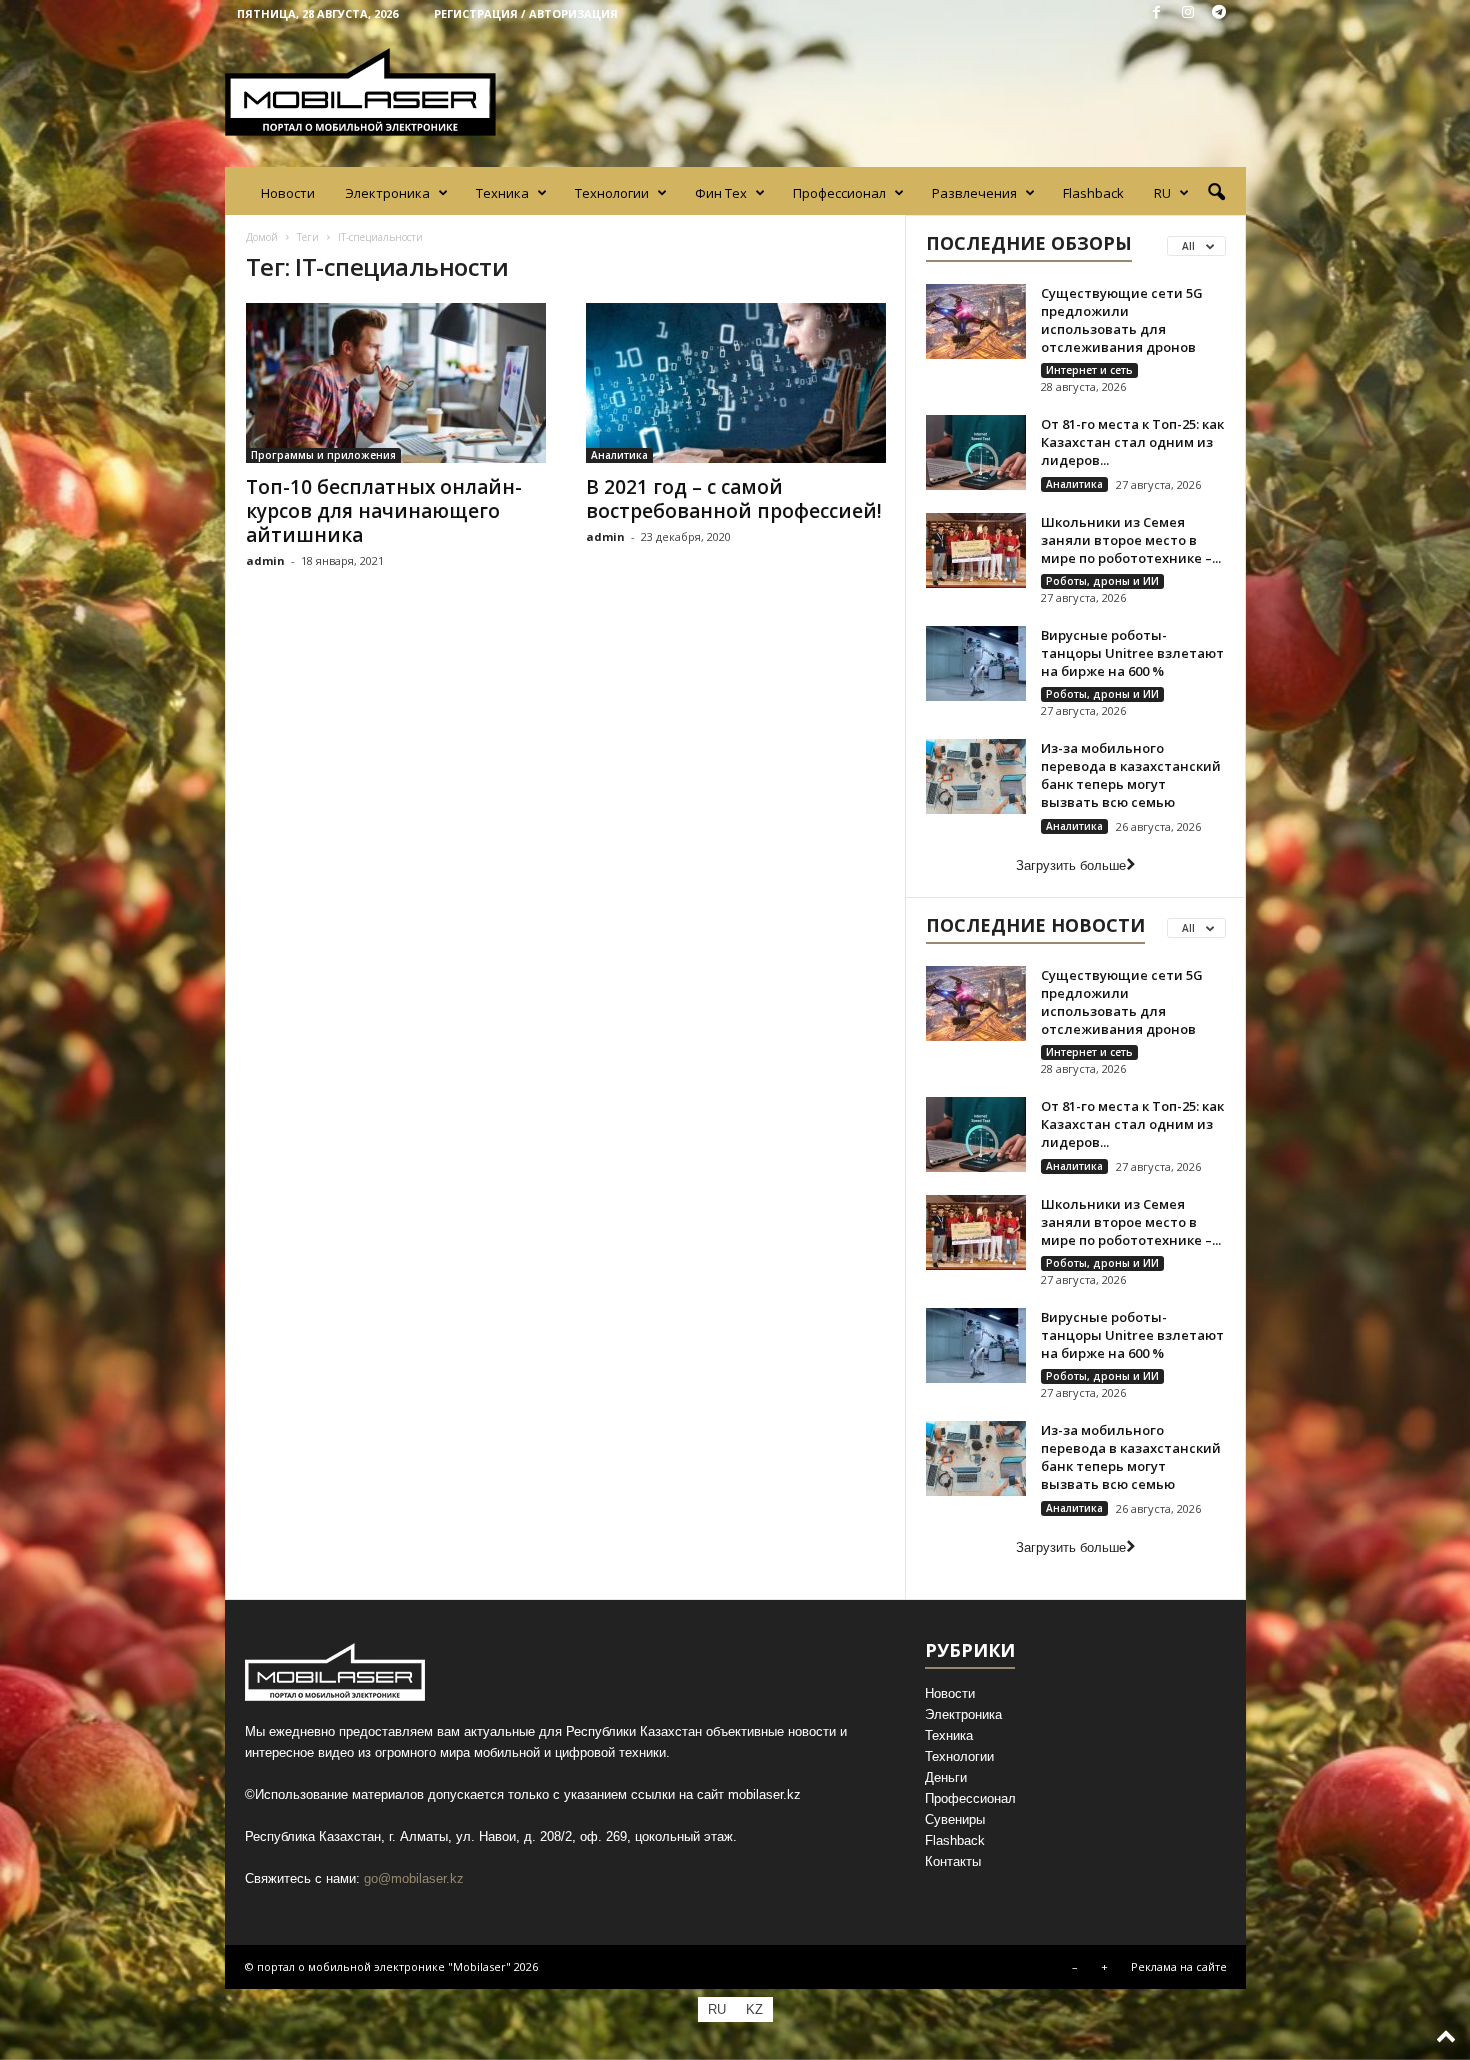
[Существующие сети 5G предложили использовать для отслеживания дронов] (976, 321)
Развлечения (974, 193)
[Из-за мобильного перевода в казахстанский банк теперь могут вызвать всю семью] (976, 776)
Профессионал (839, 193)
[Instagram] (1188, 13)
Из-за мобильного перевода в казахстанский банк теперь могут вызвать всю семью (1131, 775)
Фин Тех (721, 193)
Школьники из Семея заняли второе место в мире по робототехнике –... (1131, 540)
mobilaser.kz (764, 1794)
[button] (1216, 193)
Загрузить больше (1071, 865)
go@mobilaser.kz (414, 1878)
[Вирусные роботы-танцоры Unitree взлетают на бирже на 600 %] (976, 663)
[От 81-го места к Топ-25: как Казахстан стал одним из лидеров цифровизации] (976, 452)
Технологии (612, 193)
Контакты (953, 1861)
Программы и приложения (323, 455)
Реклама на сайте (1179, 1966)
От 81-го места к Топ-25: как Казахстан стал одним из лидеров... (1132, 442)
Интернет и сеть (1089, 370)
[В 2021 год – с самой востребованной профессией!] (736, 383)
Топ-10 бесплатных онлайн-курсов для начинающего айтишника (384, 511)
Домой (262, 237)
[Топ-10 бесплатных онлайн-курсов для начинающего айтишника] (396, 383)
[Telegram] (1219, 13)
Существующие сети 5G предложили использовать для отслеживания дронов (1122, 320)
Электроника (387, 193)
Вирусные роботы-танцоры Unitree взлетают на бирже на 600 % (1132, 653)
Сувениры (955, 1819)
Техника (502, 193)
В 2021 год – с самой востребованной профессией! (734, 499)
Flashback (1093, 193)
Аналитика (619, 455)
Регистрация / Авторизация (526, 13)
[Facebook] (1157, 13)
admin (265, 560)
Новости (288, 193)
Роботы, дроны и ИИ (1102, 581)
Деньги (946, 1777)
